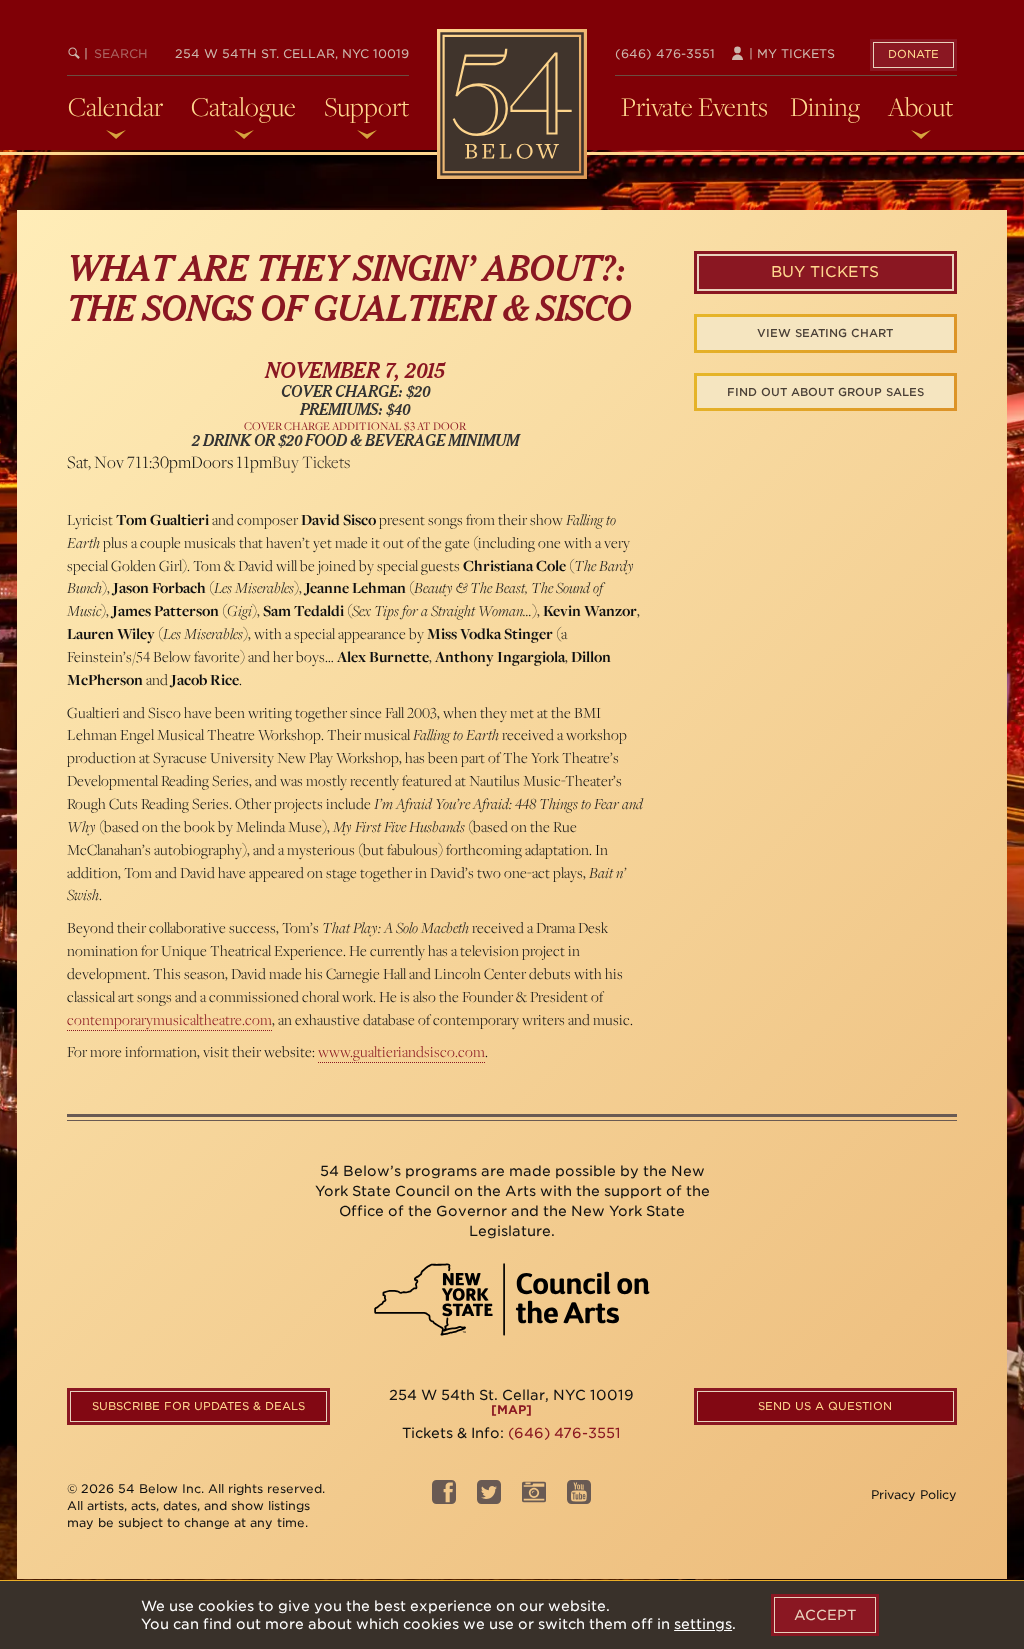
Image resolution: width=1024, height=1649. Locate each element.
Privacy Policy (914, 1494)
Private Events (694, 107)
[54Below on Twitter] (489, 1497)
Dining (825, 107)
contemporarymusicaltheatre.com (169, 1019)
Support (366, 107)
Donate (913, 54)
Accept (825, 1615)
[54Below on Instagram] (534, 1497)
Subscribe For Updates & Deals (198, 1406)
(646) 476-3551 (665, 53)
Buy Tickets (311, 462)
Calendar (115, 107)
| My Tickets (790, 53)
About (920, 107)
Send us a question (825, 1406)
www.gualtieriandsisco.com (401, 1051)
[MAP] (511, 1409)
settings (703, 1624)
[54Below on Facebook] (444, 1497)
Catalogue (243, 107)
